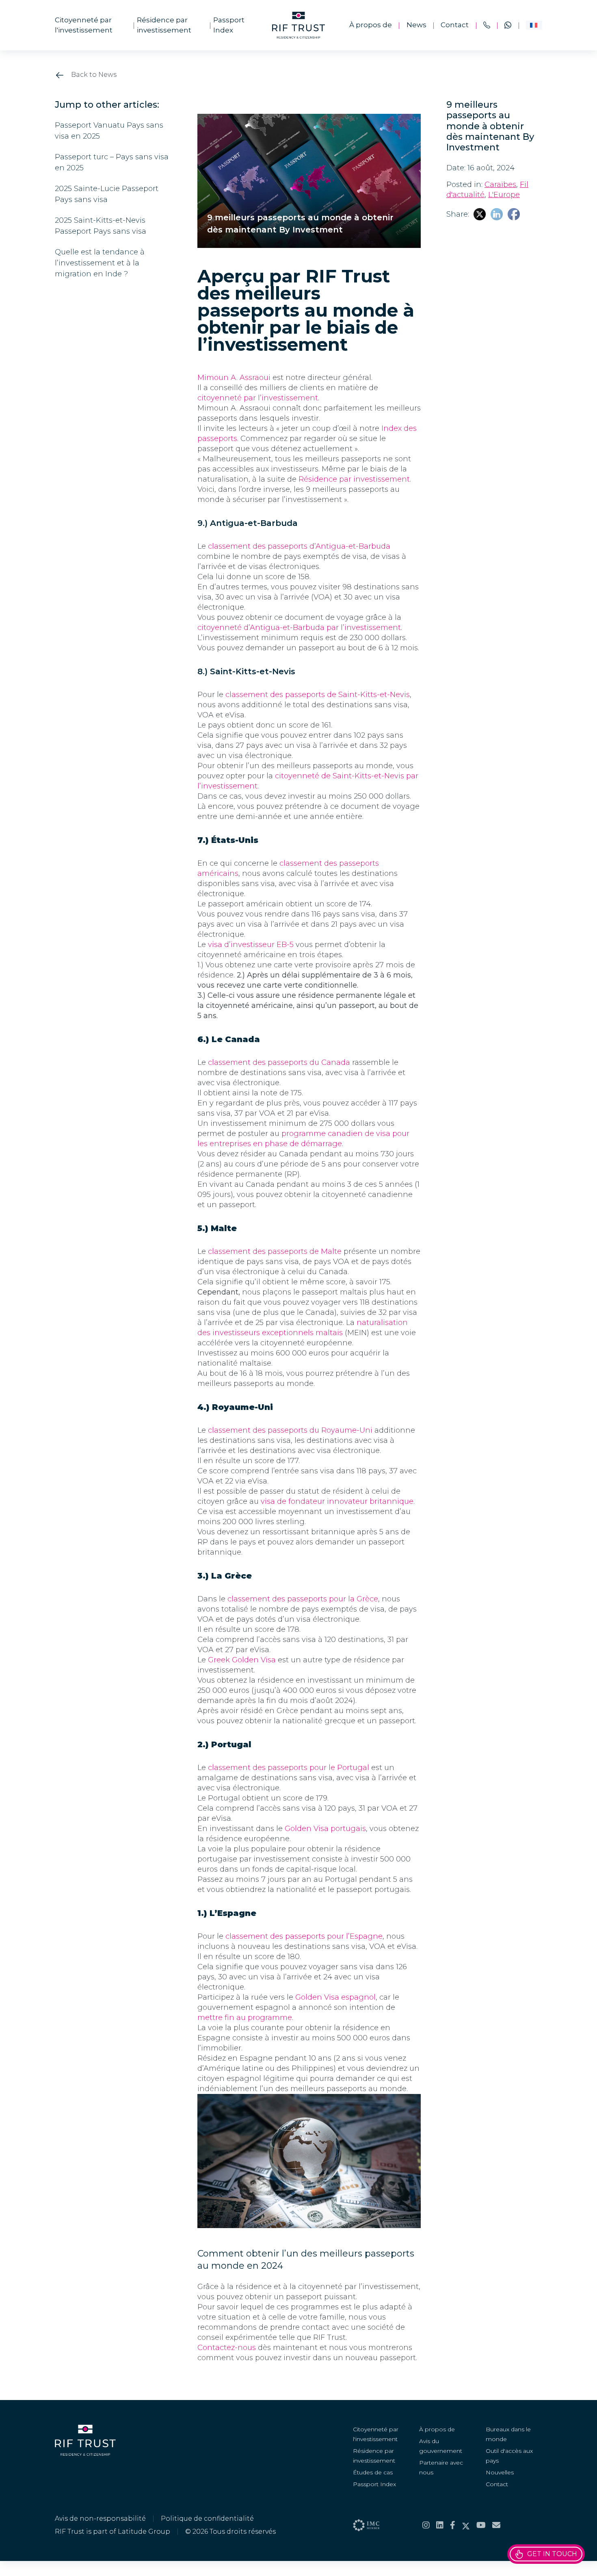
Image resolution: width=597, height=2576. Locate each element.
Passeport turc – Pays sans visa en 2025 (112, 162)
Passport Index (229, 25)
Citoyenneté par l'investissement (84, 25)
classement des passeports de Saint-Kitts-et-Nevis (318, 695)
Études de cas (373, 2472)
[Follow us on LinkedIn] (440, 2525)
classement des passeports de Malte (275, 1251)
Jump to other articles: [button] (107, 105)
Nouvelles (500, 2472)
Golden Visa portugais (325, 1829)
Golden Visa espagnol (335, 1997)
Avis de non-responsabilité (100, 2518)
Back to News (93, 75)
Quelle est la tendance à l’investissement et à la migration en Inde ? (100, 263)
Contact (455, 25)
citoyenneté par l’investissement (258, 398)
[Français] (534, 25)
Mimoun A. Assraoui (234, 378)
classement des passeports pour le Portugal (289, 1768)
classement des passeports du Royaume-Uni (290, 1430)
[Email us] (496, 2525)
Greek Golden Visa (242, 1660)
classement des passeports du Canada (279, 1062)
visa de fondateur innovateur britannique (337, 1501)
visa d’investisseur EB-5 (251, 945)
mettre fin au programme (245, 2018)
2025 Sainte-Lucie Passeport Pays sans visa (107, 194)
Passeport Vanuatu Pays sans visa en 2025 (109, 131)
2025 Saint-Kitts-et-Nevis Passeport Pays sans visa (101, 226)
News (416, 25)
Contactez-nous (227, 2348)
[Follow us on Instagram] (426, 2525)
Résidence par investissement (164, 25)
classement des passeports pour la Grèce (303, 1599)
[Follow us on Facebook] (453, 2525)
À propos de (371, 25)
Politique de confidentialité (207, 2518)
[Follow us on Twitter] (466, 2525)
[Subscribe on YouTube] (481, 2525)
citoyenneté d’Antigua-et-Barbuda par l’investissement (299, 628)
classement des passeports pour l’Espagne (304, 1936)
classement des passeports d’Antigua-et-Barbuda (299, 546)
